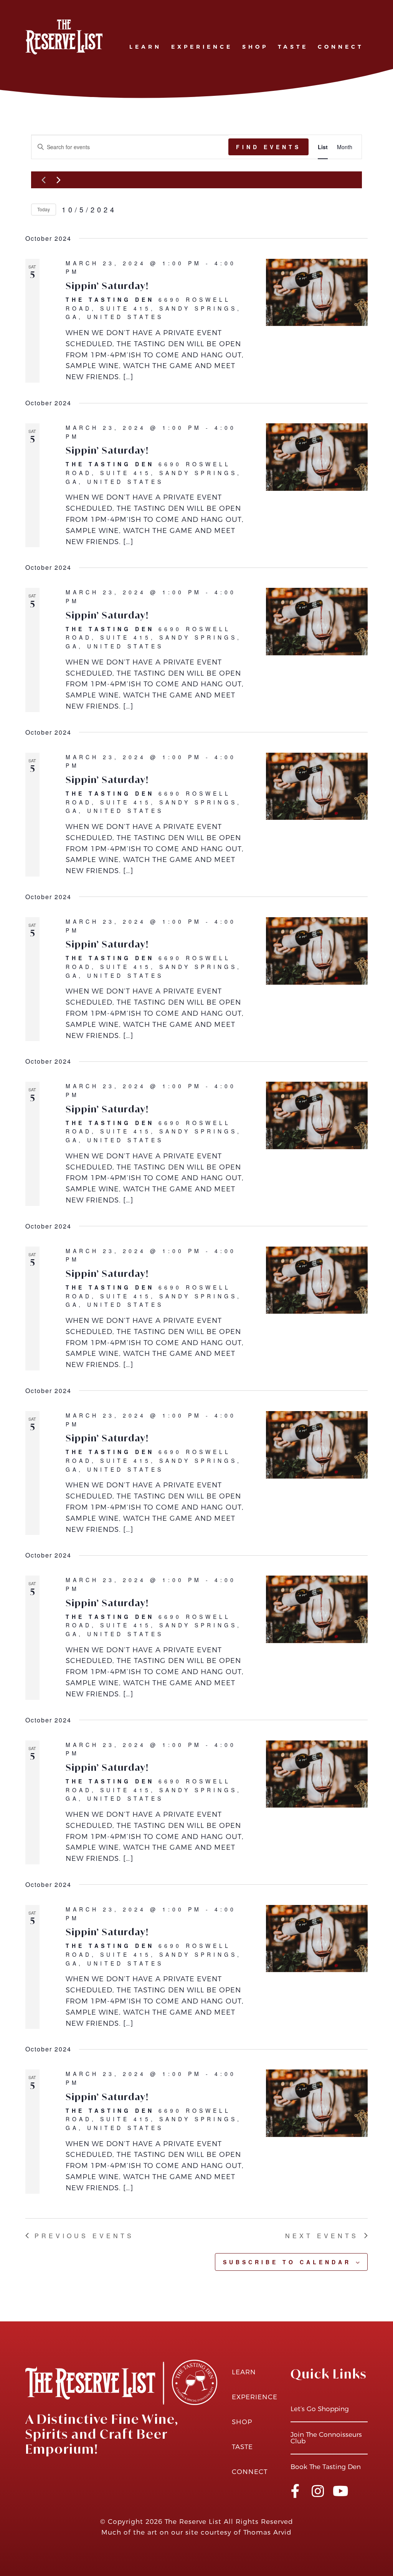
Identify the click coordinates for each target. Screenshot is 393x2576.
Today (44, 209)
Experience (202, 47)
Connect (341, 47)
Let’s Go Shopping (320, 2409)
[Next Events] (58, 180)
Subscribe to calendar (287, 2262)
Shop (255, 47)
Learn (145, 47)
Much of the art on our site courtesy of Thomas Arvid (196, 2532)
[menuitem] (146, 39)
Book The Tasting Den (326, 2467)
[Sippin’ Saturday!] (317, 293)
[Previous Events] (43, 180)
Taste (293, 47)
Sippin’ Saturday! (107, 286)
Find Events (268, 147)
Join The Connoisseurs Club (326, 2438)
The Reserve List (193, 2522)
